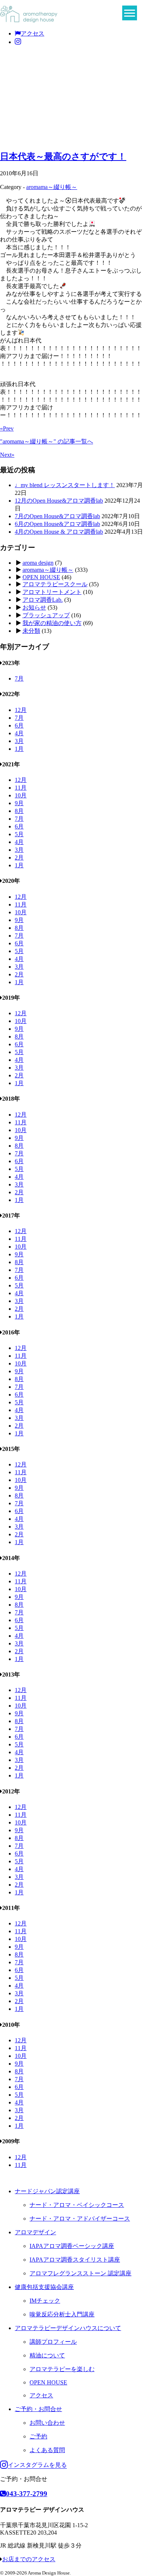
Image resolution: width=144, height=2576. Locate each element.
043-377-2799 (27, 2494)
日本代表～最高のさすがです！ (63, 156)
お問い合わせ (47, 2423)
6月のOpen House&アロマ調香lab (57, 524)
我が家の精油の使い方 (52, 623)
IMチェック (45, 2301)
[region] (72, 97)
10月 (21, 795)
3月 (19, 741)
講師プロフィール (53, 2342)
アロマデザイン (35, 2232)
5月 (19, 834)
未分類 (31, 631)
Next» (7, 455)
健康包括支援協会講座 (44, 2287)
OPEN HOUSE (41, 577)
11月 (21, 788)
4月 (19, 733)
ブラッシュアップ (46, 615)
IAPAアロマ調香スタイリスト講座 (75, 2260)
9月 (19, 803)
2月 (19, 857)
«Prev (7, 428)
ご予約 (38, 2436)
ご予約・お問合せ (38, 2409)
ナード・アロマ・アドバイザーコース (80, 2219)
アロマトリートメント (52, 592)
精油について (47, 2355)
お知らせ (34, 607)
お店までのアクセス (29, 2559)
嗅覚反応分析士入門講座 (62, 2314)
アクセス (32, 33)
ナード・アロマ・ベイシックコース (77, 2205)
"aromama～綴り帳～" (47, 441)
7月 (19, 678)
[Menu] (130, 13)
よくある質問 (47, 2450)
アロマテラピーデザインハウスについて (68, 2328)
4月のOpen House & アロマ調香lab (59, 532)
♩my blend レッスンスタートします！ (65, 485)
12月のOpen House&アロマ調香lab (59, 501)
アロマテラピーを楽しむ (62, 2369)
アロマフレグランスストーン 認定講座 (80, 2273)
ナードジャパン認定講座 (47, 2191)
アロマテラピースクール (55, 584)
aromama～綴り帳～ (52, 187)
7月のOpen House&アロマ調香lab (57, 516)
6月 (19, 725)
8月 (19, 811)
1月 (19, 749)
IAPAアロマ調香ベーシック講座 (72, 2246)
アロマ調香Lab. (43, 600)
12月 (21, 710)
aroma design (38, 563)
